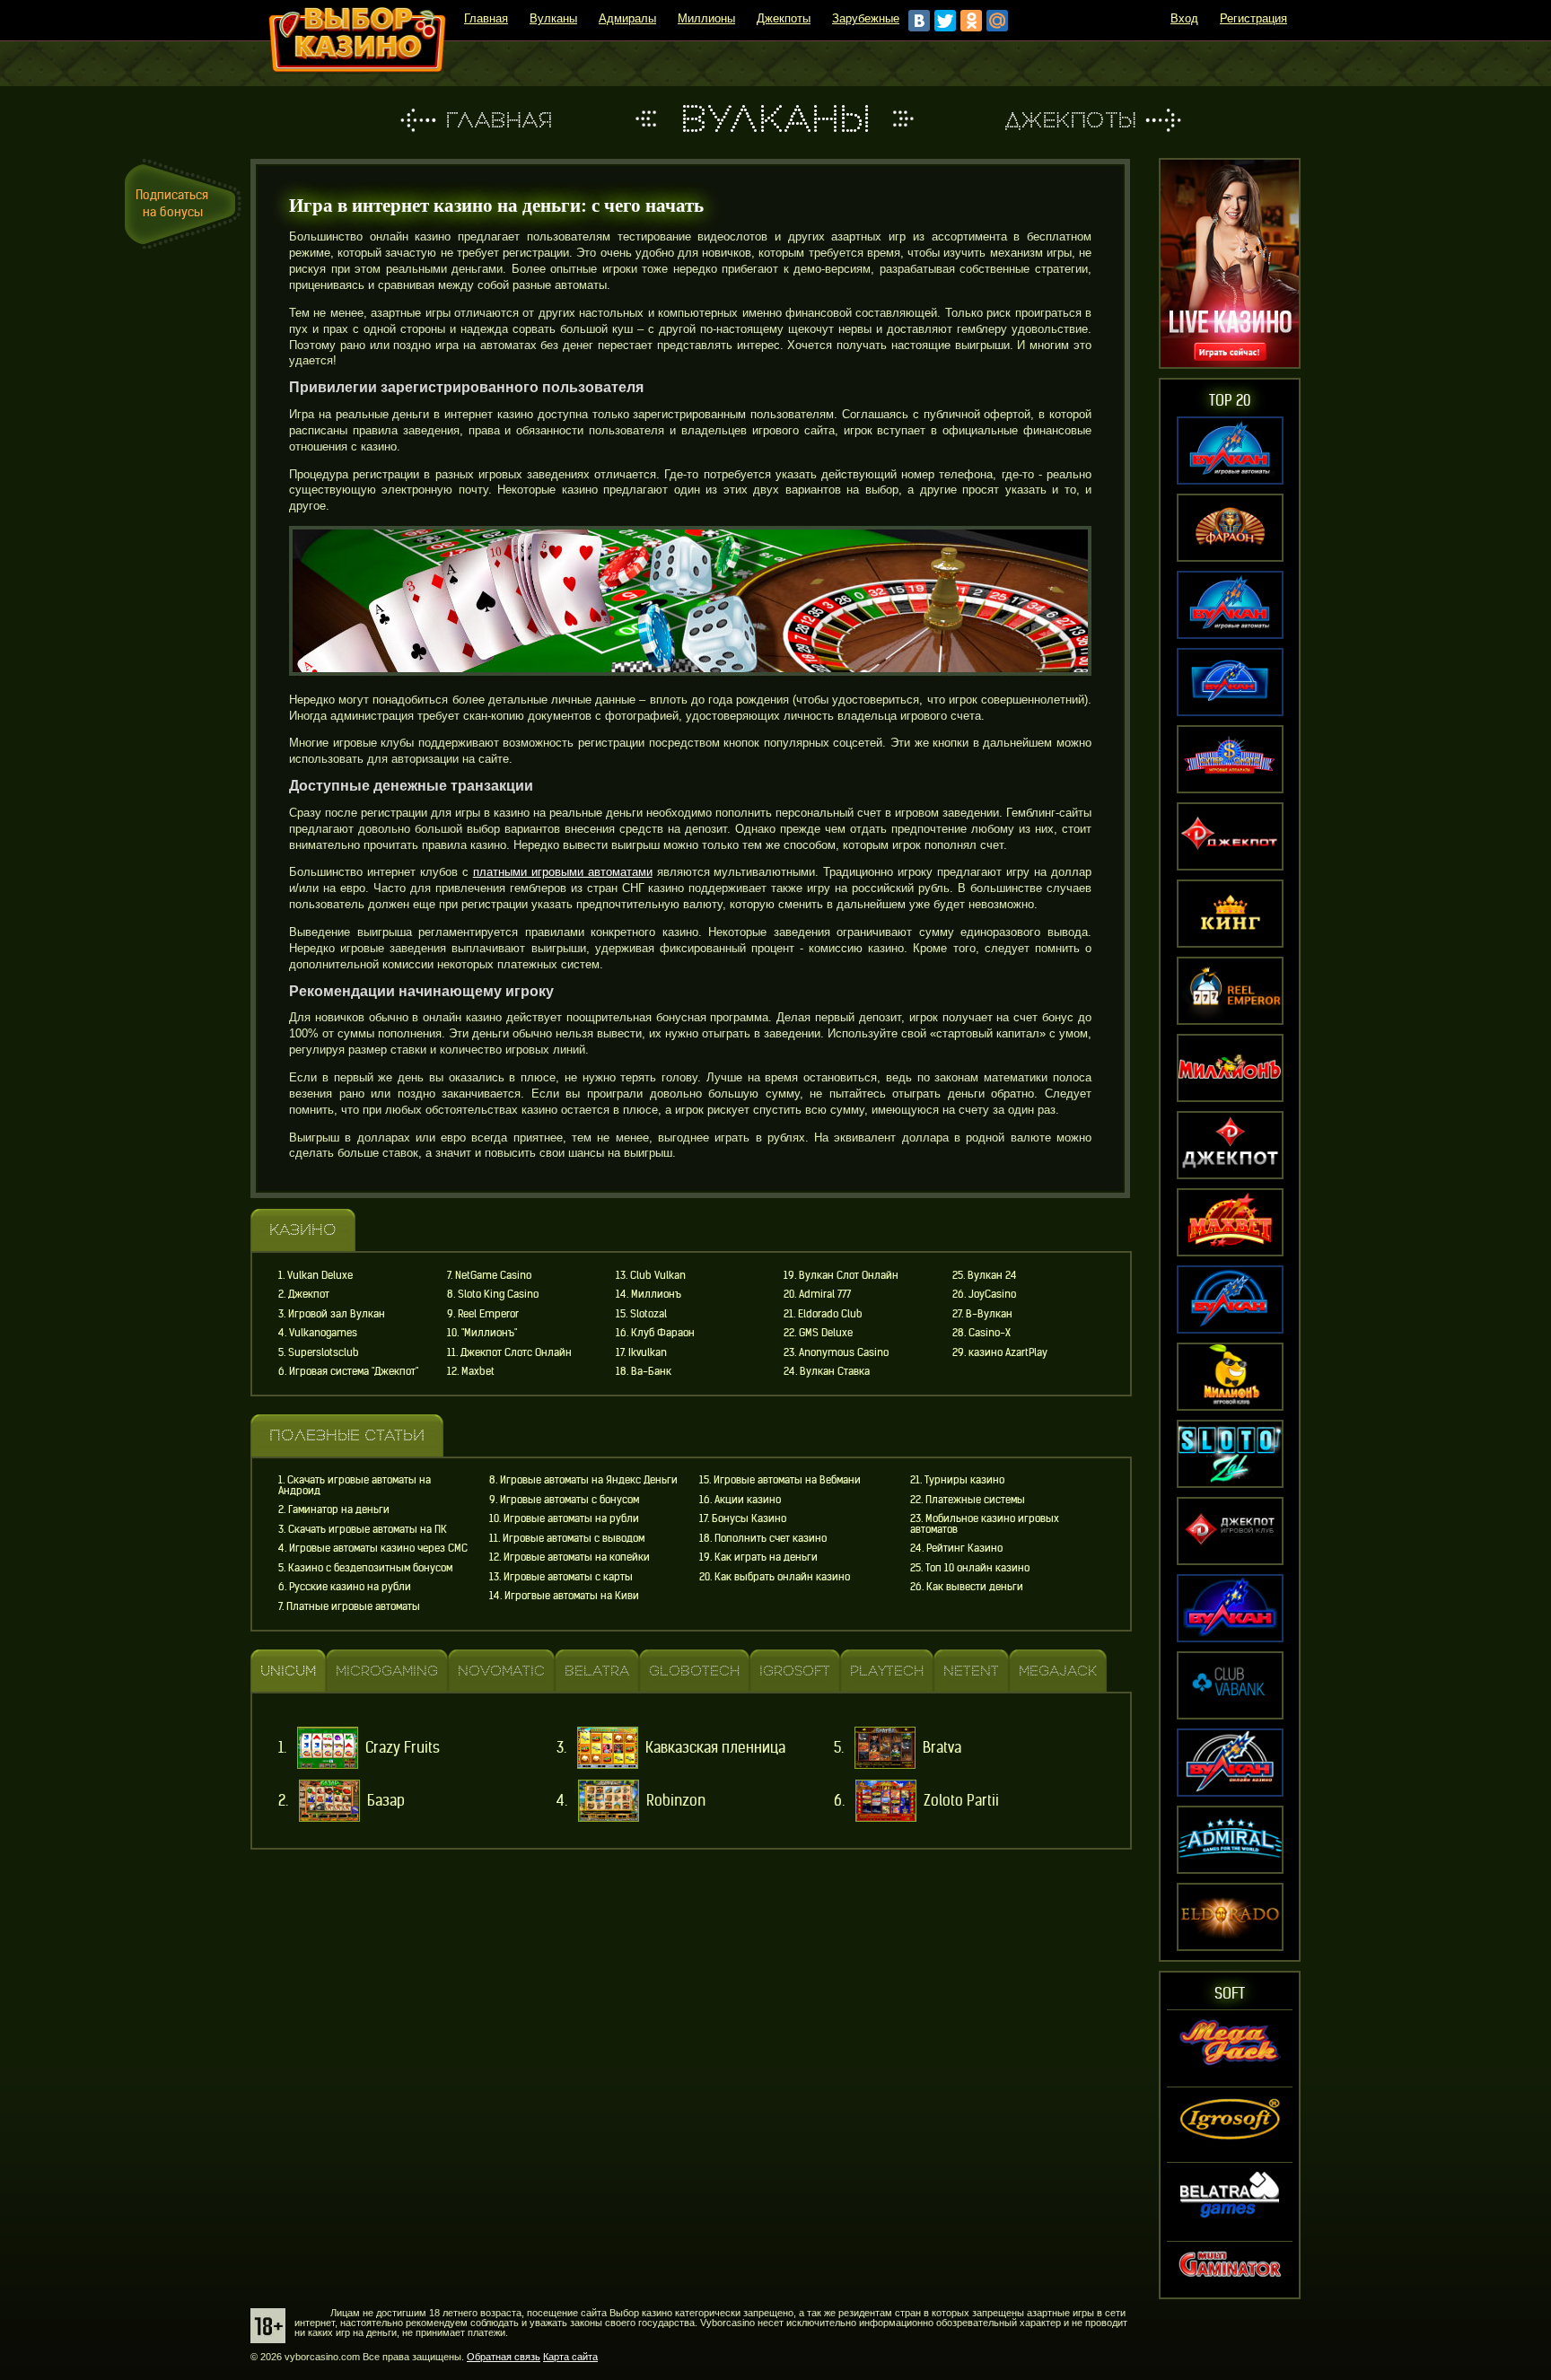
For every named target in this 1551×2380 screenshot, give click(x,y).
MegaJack (1058, 1672)
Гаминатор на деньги (339, 1509)
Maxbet (478, 1371)
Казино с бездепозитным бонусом (370, 1568)
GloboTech (694, 1672)
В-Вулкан (989, 1314)
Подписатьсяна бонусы (172, 203)
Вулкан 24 (992, 1275)
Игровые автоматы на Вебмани (787, 1480)
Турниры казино (964, 1480)
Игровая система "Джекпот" (354, 1371)
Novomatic (501, 1672)
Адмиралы (627, 18)
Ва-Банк (651, 1371)
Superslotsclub (324, 1352)
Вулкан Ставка (835, 1371)
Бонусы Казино (749, 1518)
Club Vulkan (658, 1275)
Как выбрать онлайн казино (782, 1577)
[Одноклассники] (971, 21)
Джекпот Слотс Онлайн (516, 1352)
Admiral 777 (825, 1294)
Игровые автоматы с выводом (574, 1538)
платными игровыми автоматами (563, 872)
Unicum (288, 1672)
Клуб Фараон (663, 1333)
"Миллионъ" (489, 1333)
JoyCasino (992, 1294)
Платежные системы (975, 1500)
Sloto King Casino (498, 1294)
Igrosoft (795, 1672)
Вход (1184, 18)
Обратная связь (504, 2357)
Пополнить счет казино (771, 1538)
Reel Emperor (488, 1314)
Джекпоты (784, 18)
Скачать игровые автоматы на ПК (368, 1529)
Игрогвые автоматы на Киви (572, 1596)
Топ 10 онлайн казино (977, 1568)
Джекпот (309, 1294)
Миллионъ (656, 1294)
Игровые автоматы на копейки (577, 1557)
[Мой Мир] (997, 21)
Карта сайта (570, 2357)
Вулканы (553, 18)
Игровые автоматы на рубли (571, 1518)
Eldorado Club (830, 1314)
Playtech (887, 1672)
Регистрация (1253, 18)
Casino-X (990, 1333)
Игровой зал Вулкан (337, 1314)
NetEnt (971, 1672)
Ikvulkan (648, 1352)
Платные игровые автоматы (353, 1606)
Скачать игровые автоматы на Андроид (355, 1485)
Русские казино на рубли (350, 1587)
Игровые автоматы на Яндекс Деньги (589, 1480)
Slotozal (648, 1314)
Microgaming (387, 1672)
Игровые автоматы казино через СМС (378, 1548)
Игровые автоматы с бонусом (570, 1500)
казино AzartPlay (1008, 1352)
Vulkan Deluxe (320, 1275)
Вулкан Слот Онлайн (849, 1275)
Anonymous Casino (844, 1352)
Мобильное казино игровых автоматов (985, 1524)
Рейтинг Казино (964, 1548)
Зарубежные (866, 18)
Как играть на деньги (766, 1557)
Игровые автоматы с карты (568, 1577)
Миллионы (706, 18)
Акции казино (748, 1500)
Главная (486, 18)
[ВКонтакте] (919, 21)
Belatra (597, 1672)
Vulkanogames (323, 1333)
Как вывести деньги (975, 1587)
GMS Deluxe (826, 1333)
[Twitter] (945, 21)
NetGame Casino (493, 1275)
